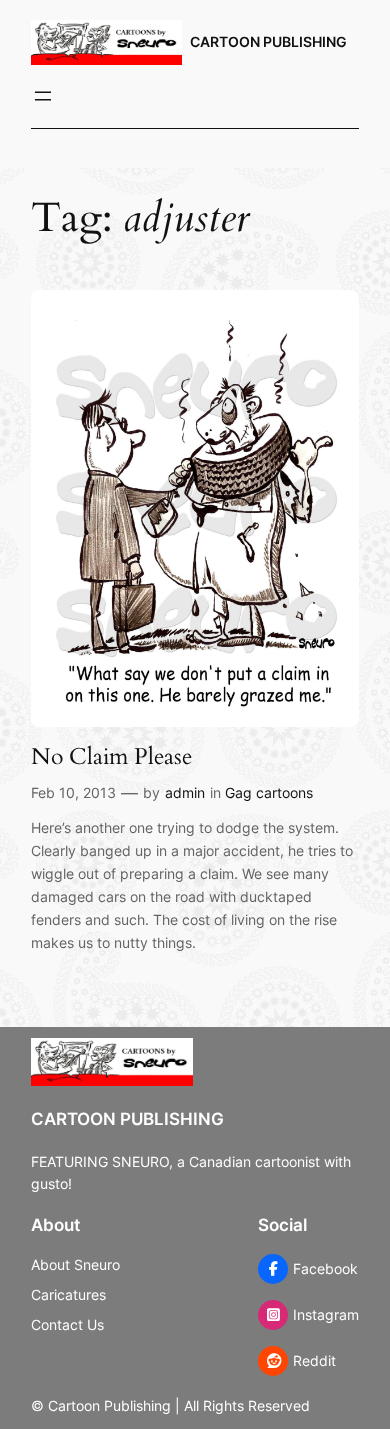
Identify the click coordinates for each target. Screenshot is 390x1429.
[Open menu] (43, 96)
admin (185, 792)
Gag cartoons (269, 792)
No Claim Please (111, 756)
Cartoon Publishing (268, 41)
